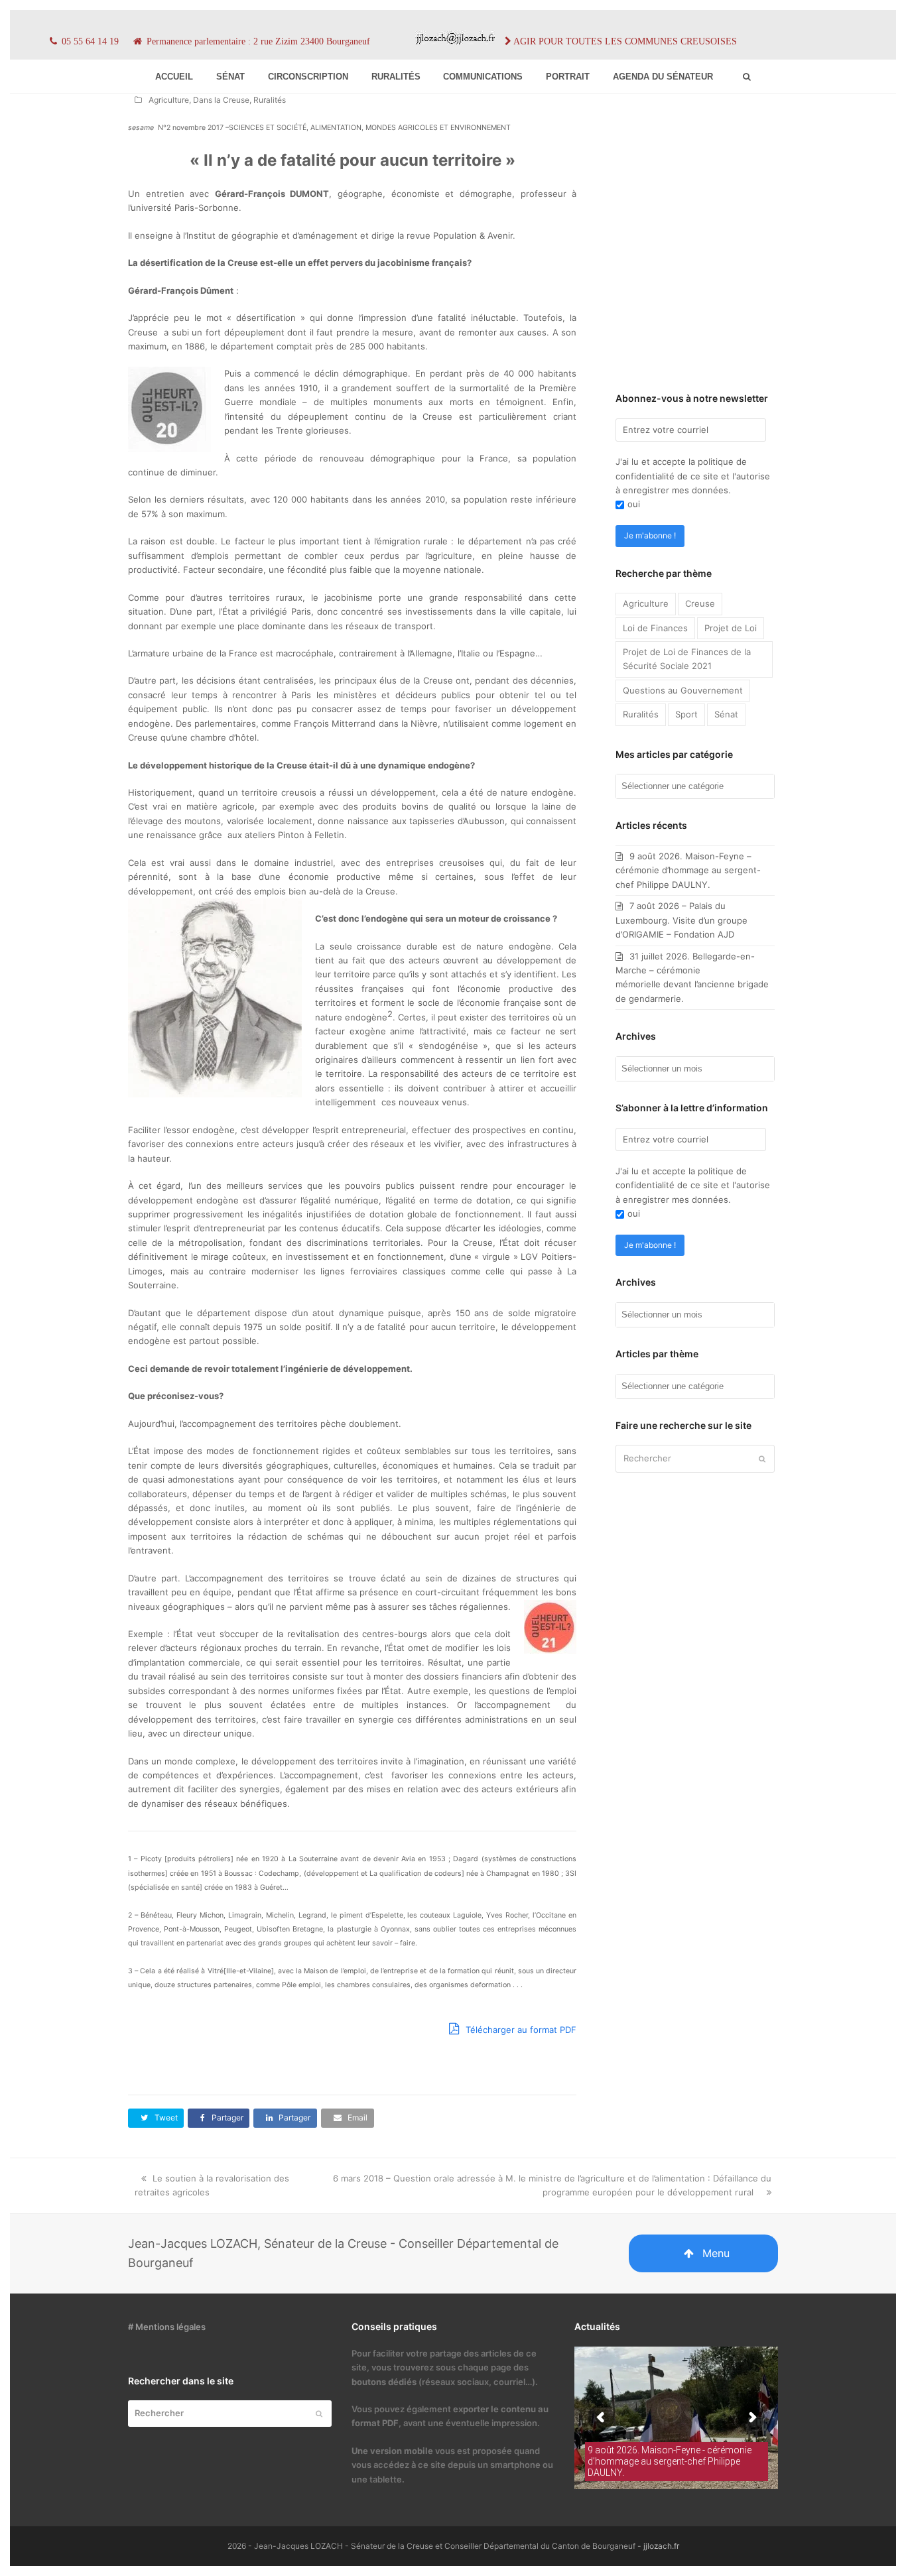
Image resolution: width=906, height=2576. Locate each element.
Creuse (700, 603)
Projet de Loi (731, 628)
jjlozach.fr (661, 2546)
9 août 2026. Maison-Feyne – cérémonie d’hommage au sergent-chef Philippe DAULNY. (688, 870)
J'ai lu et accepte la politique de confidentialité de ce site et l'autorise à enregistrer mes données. (693, 476)
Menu (716, 2253)
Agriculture (169, 100)
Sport (686, 714)
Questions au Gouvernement (683, 690)
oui (634, 504)
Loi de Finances (655, 628)
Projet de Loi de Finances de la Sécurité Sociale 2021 (687, 659)
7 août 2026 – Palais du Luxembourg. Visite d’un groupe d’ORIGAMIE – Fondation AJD (681, 920)
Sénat (726, 714)
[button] (156, 2118)
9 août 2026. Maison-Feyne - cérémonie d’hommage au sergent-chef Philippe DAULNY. (670, 2461)
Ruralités (270, 100)
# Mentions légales (167, 2327)
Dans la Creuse (221, 100)
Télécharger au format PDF (520, 2030)
